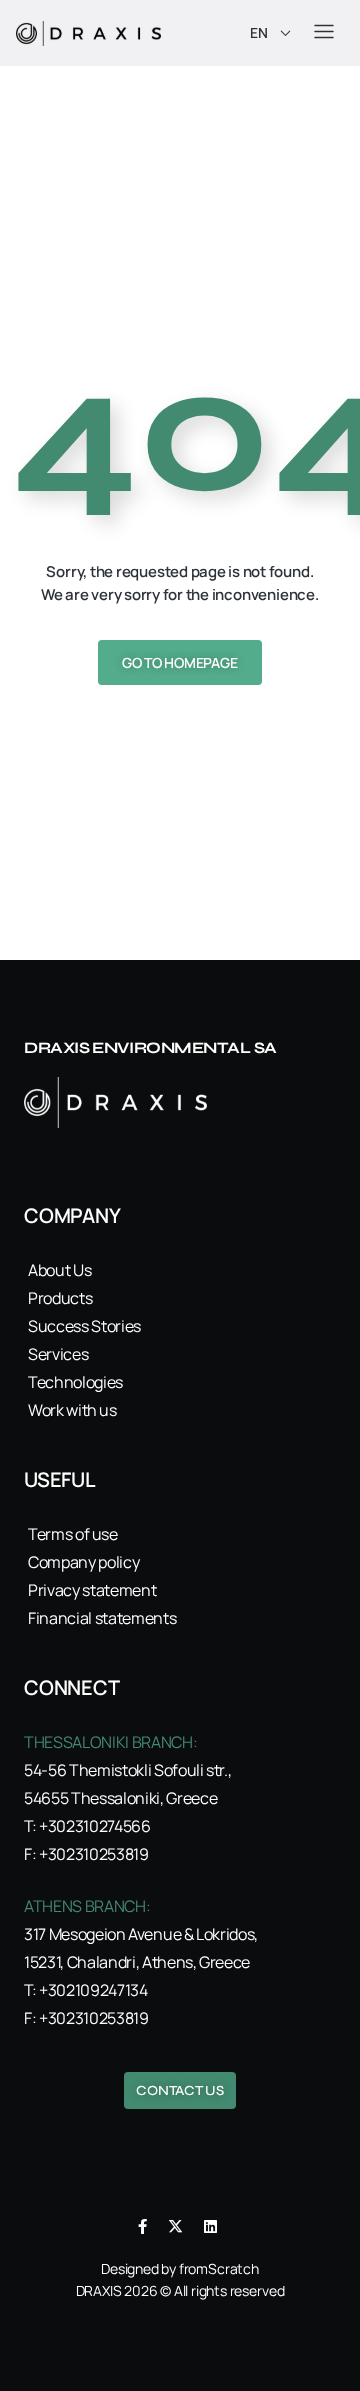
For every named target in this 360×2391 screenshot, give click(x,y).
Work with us (72, 1410)
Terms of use (73, 1534)
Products (60, 1298)
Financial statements (102, 1618)
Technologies (75, 1382)
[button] (324, 33)
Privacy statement (92, 1590)
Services (58, 1354)
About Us (59, 1270)
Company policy (83, 1562)
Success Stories (84, 1326)
